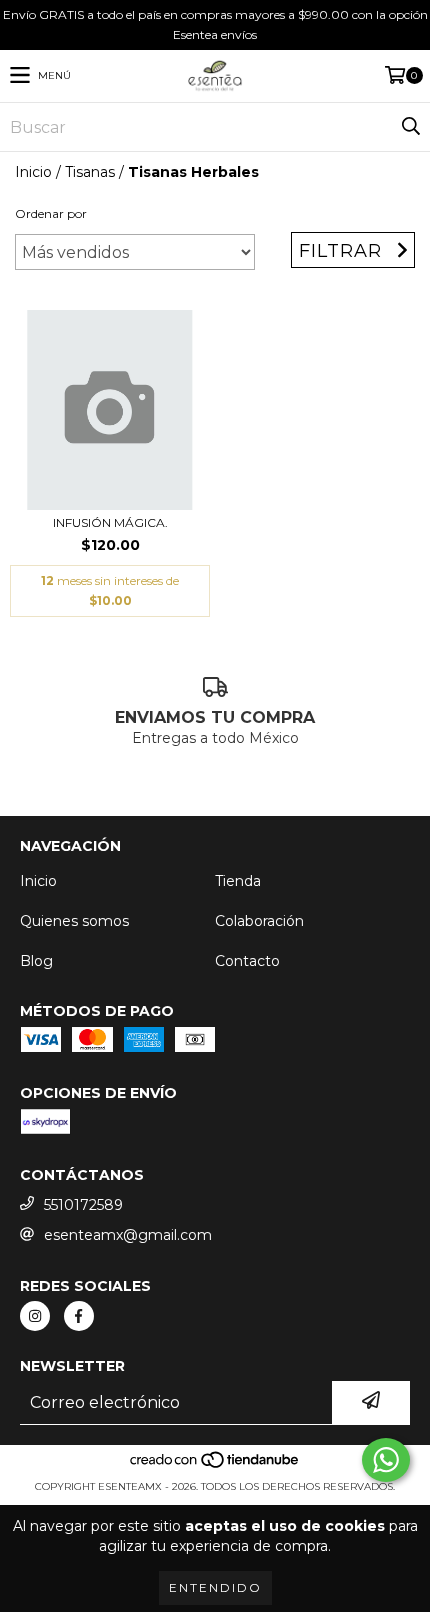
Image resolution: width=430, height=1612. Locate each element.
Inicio (33, 172)
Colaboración (259, 921)
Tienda (238, 881)
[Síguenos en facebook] (79, 1316)
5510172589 (83, 1205)
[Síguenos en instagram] (35, 1316)
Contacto (247, 961)
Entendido (215, 1587)
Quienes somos (74, 921)
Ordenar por (51, 213)
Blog (36, 961)
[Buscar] (410, 127)
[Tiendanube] (215, 1466)
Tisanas (90, 172)
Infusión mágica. (110, 522)
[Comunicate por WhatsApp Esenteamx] (386, 1460)
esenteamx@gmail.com (128, 1235)
